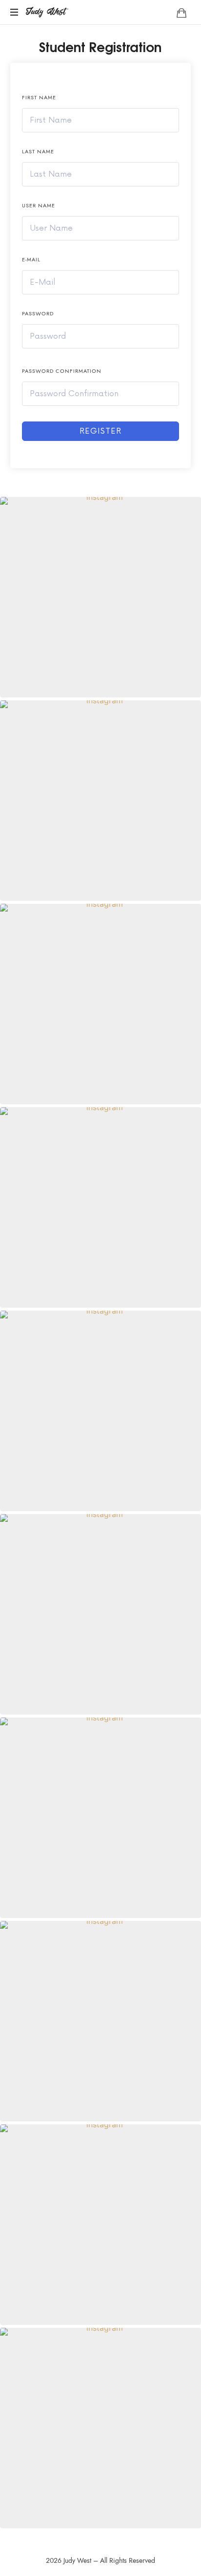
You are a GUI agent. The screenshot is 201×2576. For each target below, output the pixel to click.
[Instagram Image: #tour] (100, 2021)
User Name (39, 206)
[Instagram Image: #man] (100, 597)
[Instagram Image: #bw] (100, 801)
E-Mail (31, 260)
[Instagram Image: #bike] (100, 2428)
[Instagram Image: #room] (100, 1207)
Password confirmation (62, 371)
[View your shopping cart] (181, 13)
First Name (39, 98)
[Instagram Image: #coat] (100, 1818)
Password (38, 314)
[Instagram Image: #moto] (100, 1411)
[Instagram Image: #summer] (100, 2225)
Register (100, 431)
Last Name (38, 152)
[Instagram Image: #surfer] (100, 1614)
